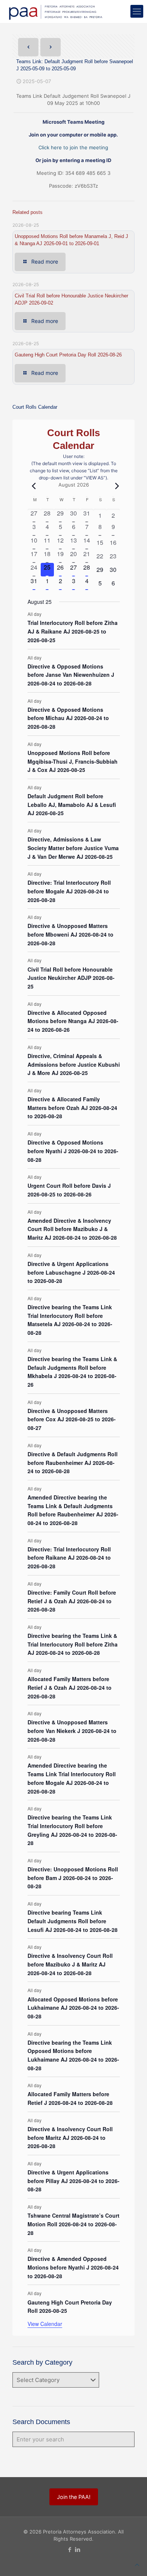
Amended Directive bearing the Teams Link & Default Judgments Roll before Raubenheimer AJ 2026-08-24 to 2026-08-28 (73, 1510)
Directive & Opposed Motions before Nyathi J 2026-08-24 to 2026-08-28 (73, 1151)
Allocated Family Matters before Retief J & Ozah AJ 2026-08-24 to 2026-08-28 (70, 1687)
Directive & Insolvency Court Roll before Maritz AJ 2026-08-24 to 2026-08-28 (70, 2137)
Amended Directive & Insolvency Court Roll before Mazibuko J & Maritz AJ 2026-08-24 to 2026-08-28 (72, 1229)
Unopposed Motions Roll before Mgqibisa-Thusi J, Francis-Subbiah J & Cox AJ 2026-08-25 (73, 761)
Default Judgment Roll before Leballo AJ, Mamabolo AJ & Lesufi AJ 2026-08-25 (72, 804)
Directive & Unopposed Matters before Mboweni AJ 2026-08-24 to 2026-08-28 (70, 934)
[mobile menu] (137, 11)
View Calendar (45, 2324)
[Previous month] (32, 486)
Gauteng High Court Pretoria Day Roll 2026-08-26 (68, 355)
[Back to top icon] (137, 2565)
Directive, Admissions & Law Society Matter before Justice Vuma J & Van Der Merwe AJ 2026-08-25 (73, 848)
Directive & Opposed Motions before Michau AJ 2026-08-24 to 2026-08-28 (68, 718)
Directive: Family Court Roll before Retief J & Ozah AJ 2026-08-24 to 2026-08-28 (72, 1601)
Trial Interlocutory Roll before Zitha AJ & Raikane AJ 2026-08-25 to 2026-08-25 (73, 631)
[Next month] (115, 486)
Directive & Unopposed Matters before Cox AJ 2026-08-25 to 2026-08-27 (72, 1419)
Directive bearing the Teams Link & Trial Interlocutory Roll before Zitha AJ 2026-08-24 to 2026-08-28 (73, 1644)
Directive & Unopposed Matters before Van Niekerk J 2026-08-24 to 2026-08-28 (72, 1731)
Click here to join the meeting (73, 147)
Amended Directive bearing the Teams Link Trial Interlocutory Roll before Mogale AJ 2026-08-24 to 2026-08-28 (72, 1778)
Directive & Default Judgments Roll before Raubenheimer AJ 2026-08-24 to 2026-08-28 (73, 1462)
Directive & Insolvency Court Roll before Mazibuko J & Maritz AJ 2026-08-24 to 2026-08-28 (70, 1964)
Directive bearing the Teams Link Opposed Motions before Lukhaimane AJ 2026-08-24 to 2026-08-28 (73, 2055)
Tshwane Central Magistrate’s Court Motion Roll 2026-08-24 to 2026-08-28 (73, 2224)
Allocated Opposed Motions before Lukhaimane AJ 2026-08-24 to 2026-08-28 (73, 2008)
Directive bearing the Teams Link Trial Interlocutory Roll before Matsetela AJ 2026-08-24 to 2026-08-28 (70, 1320)
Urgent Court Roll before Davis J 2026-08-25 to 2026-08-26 (69, 1190)
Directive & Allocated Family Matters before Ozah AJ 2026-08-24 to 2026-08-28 (72, 1108)
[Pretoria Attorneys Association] (55, 11)
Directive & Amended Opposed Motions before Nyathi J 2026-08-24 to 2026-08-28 (73, 2267)
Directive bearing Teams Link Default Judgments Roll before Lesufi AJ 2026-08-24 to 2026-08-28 (73, 1921)
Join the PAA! (74, 2497)
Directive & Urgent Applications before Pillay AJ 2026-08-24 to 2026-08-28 (73, 2181)
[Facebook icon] (70, 2549)
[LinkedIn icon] (77, 2549)
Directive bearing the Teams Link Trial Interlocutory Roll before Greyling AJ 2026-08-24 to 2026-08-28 (72, 1830)
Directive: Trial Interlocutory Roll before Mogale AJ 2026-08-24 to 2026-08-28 (69, 891)
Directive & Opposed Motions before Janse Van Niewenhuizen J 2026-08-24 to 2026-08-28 (71, 675)
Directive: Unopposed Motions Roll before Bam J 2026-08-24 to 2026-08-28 (73, 1878)
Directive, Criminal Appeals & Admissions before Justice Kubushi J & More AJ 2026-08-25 (74, 1064)
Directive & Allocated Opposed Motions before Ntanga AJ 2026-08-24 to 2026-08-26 (73, 1021)
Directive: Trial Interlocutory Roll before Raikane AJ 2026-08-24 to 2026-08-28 (69, 1558)
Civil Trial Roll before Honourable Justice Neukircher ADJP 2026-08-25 (71, 978)
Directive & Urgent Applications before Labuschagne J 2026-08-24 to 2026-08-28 (71, 1272)
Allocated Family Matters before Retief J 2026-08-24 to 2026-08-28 (70, 2098)
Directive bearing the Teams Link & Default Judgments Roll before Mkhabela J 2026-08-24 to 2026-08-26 (72, 1372)
